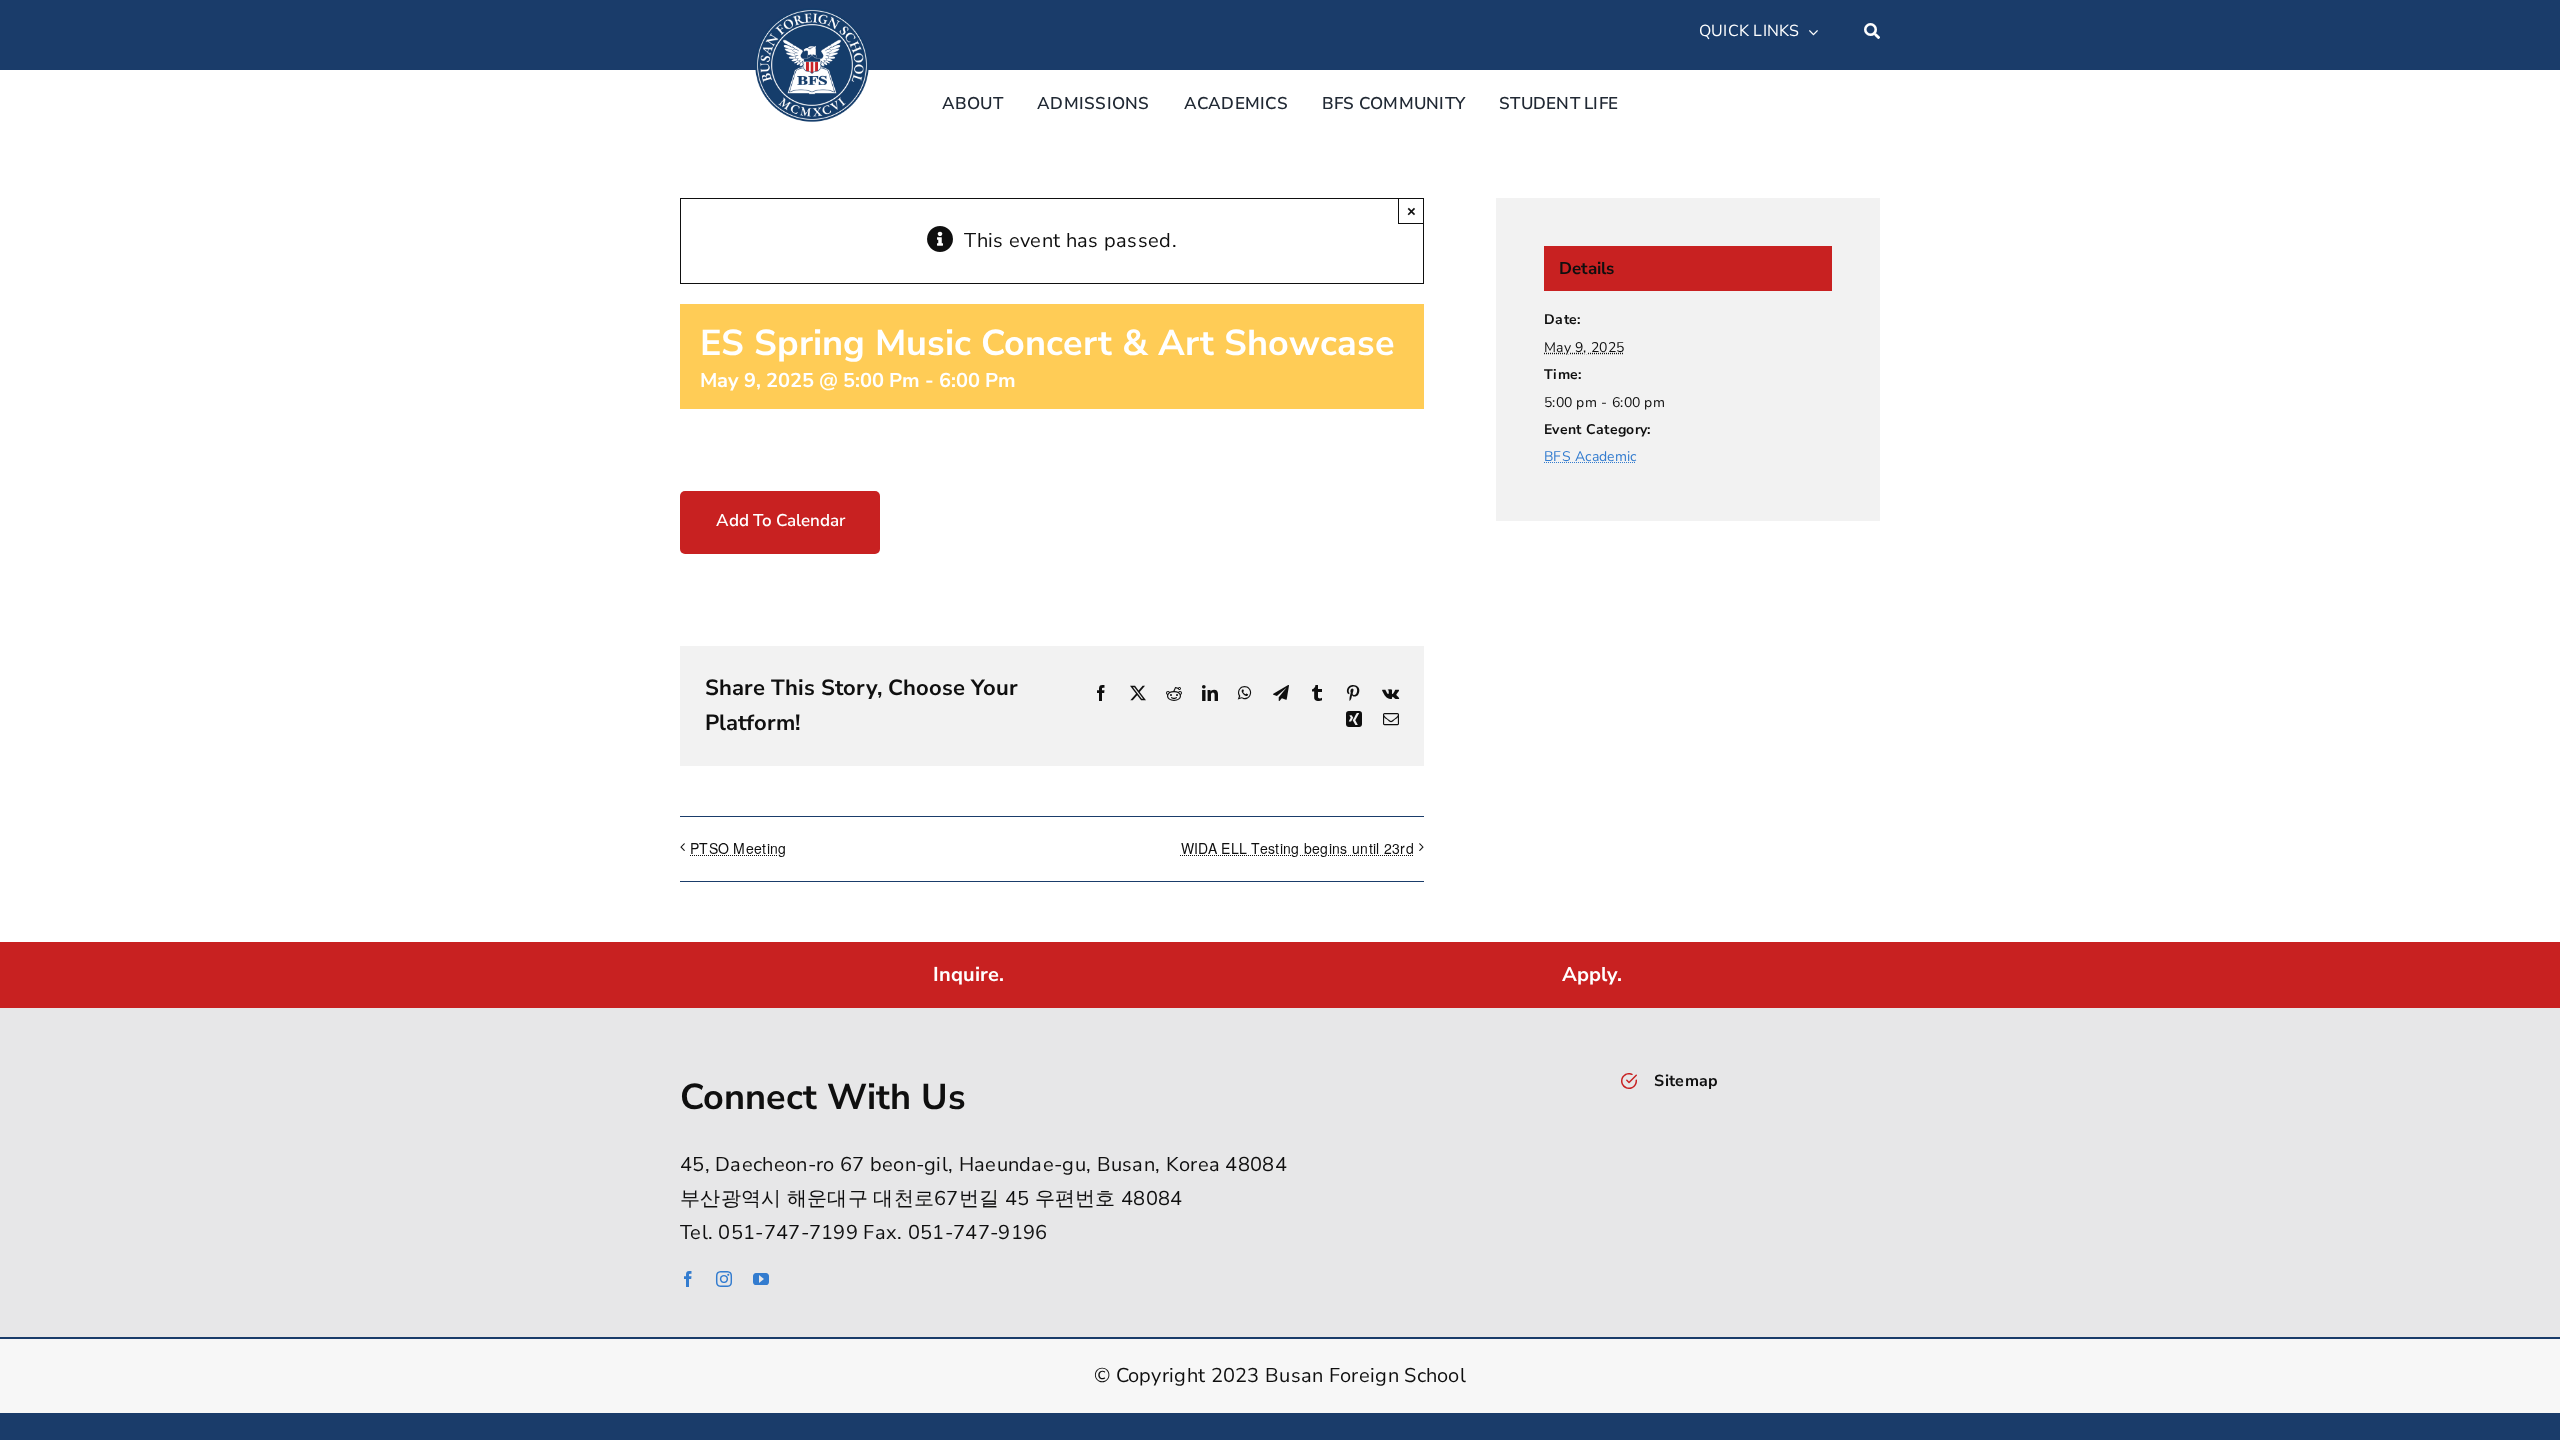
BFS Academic (1590, 456)
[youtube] (761, 1279)
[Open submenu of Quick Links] (1809, 32)
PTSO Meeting (738, 848)
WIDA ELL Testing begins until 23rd (1297, 848)
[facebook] (688, 1279)
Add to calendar (780, 521)
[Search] (1872, 32)
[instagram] (724, 1279)
